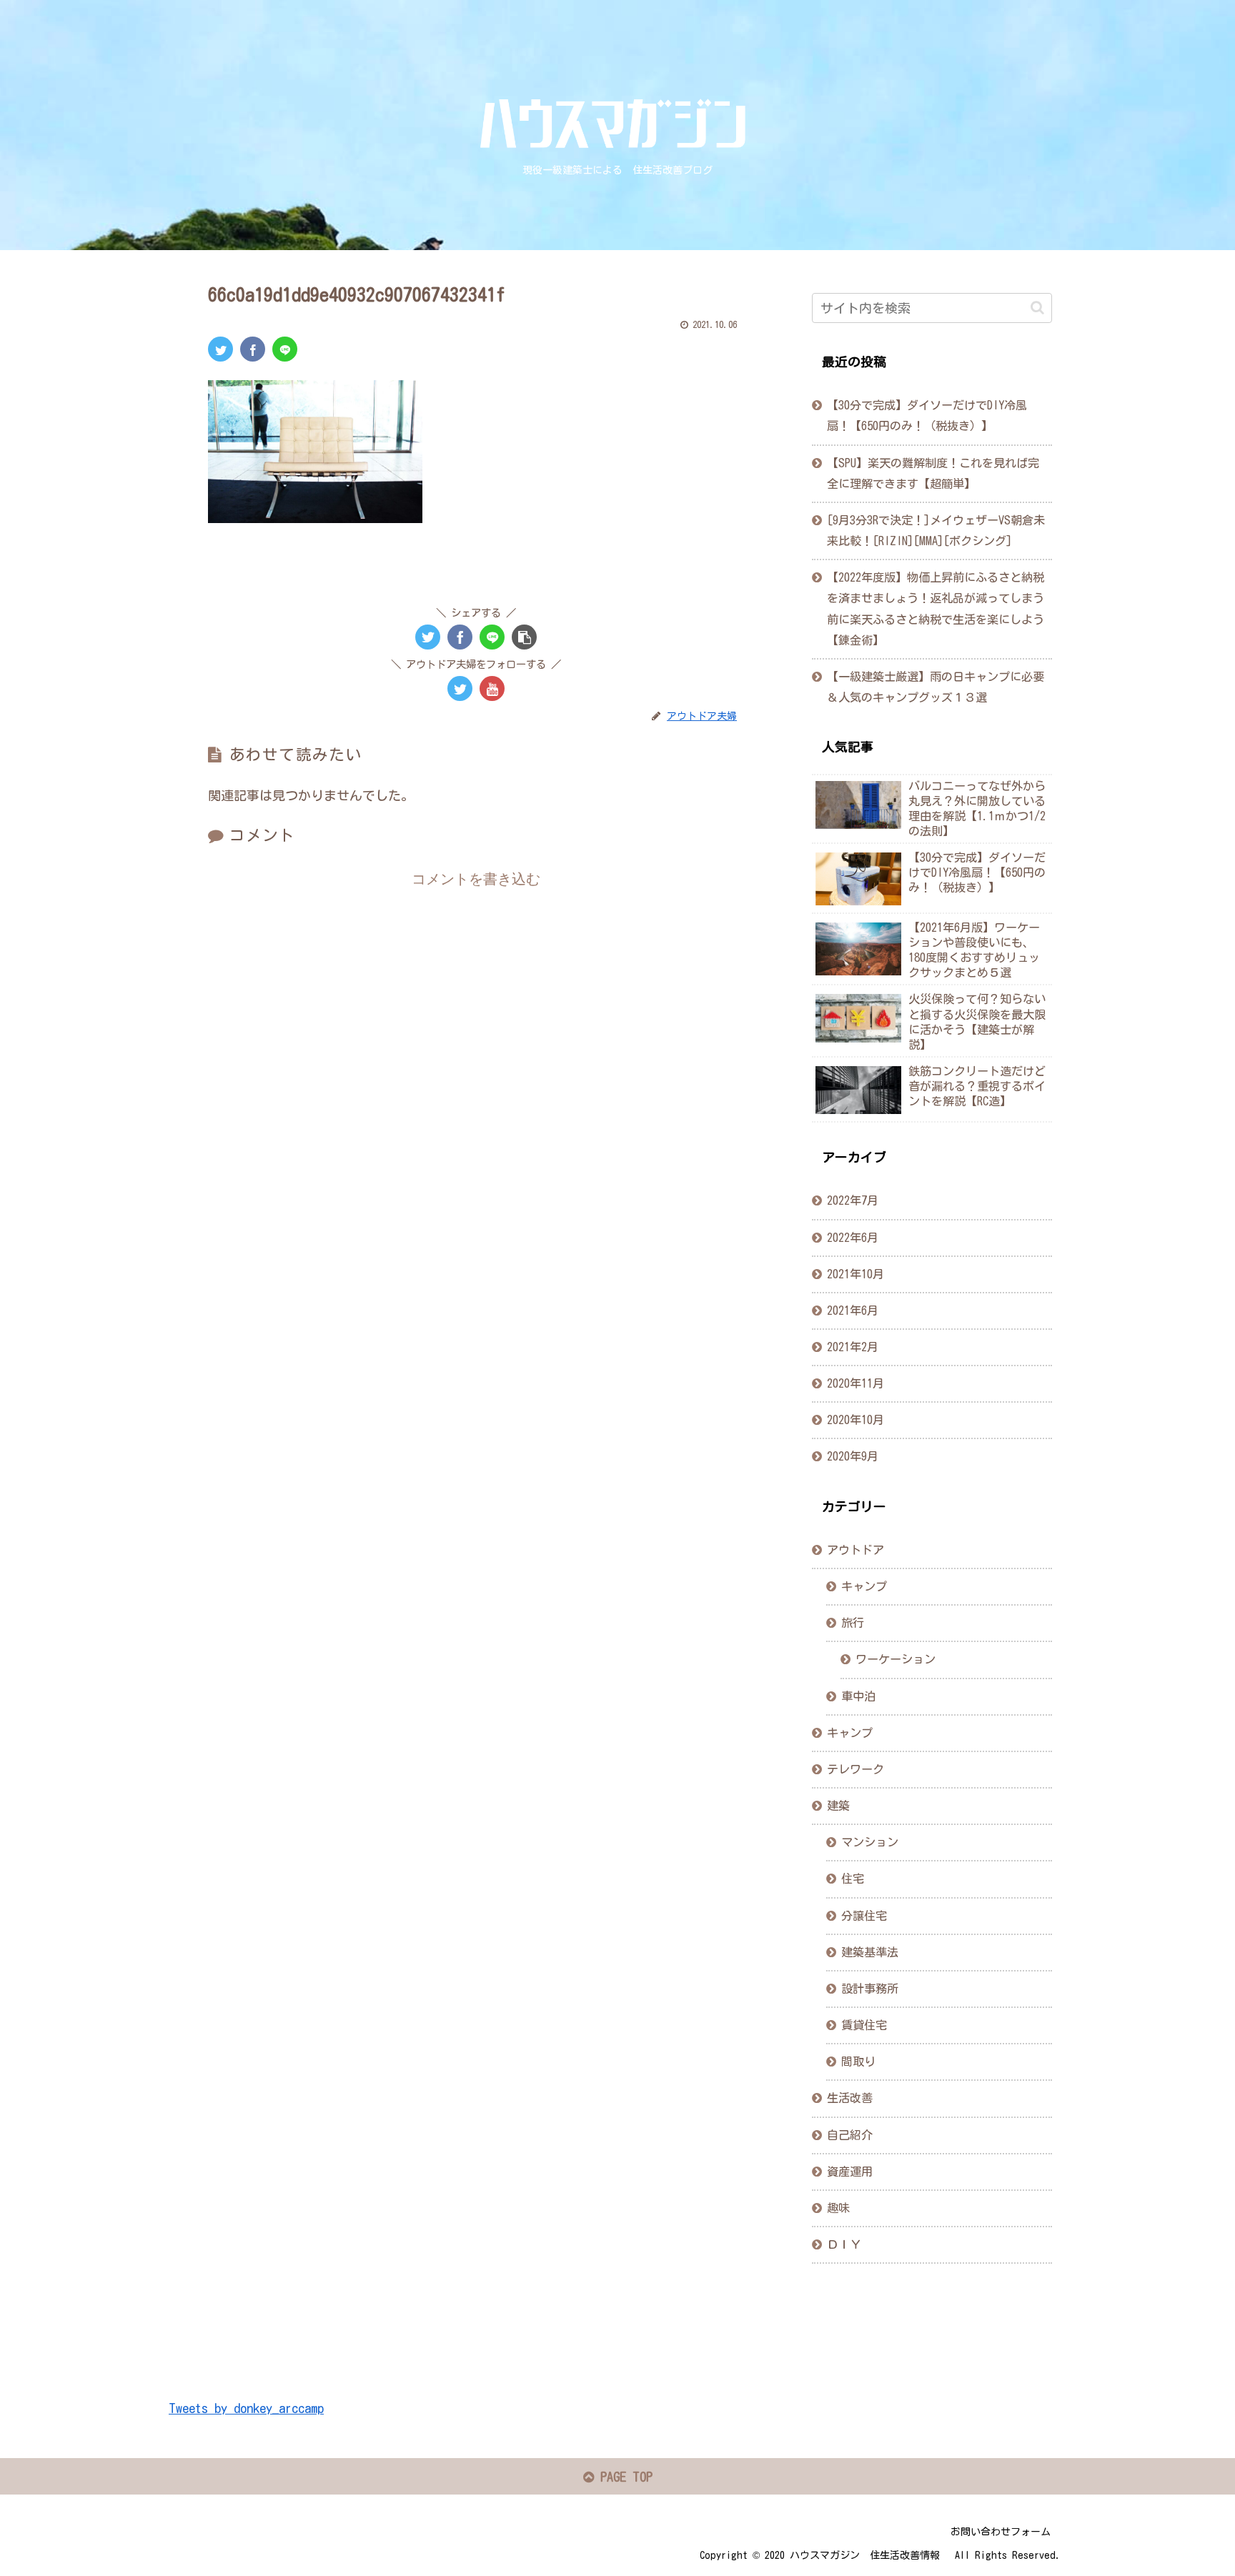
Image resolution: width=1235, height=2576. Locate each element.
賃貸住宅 (864, 2025)
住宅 (853, 1879)
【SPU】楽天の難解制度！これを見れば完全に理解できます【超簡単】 (933, 473)
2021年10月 (855, 1274)
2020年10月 (855, 1421)
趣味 (838, 2208)
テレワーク (855, 1769)
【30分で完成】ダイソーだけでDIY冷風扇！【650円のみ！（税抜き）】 (927, 416)
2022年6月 (853, 1238)
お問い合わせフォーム (1001, 2532)
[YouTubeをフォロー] (492, 688)
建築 (838, 1806)
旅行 (853, 1623)
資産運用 (850, 2172)
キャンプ (864, 1587)
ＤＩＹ (844, 2244)
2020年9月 (853, 1457)
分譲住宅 (864, 1916)
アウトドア (855, 1550)
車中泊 (858, 1696)
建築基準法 (870, 1952)
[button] (1037, 308)
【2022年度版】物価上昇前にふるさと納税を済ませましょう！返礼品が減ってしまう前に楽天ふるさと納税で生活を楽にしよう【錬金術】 (936, 608)
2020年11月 (855, 1383)
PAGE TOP (623, 2477)
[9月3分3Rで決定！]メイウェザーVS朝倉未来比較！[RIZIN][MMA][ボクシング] (936, 531)
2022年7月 (853, 1201)
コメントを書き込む (476, 879)
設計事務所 (870, 1989)
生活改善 (850, 2099)
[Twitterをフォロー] (460, 688)
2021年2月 (853, 1347)
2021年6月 (853, 1311)
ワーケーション (896, 1660)
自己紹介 (850, 2135)
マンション (870, 1843)
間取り (858, 2062)
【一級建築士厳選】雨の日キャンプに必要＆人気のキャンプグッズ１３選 (936, 687)
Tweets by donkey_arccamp (246, 2408)
